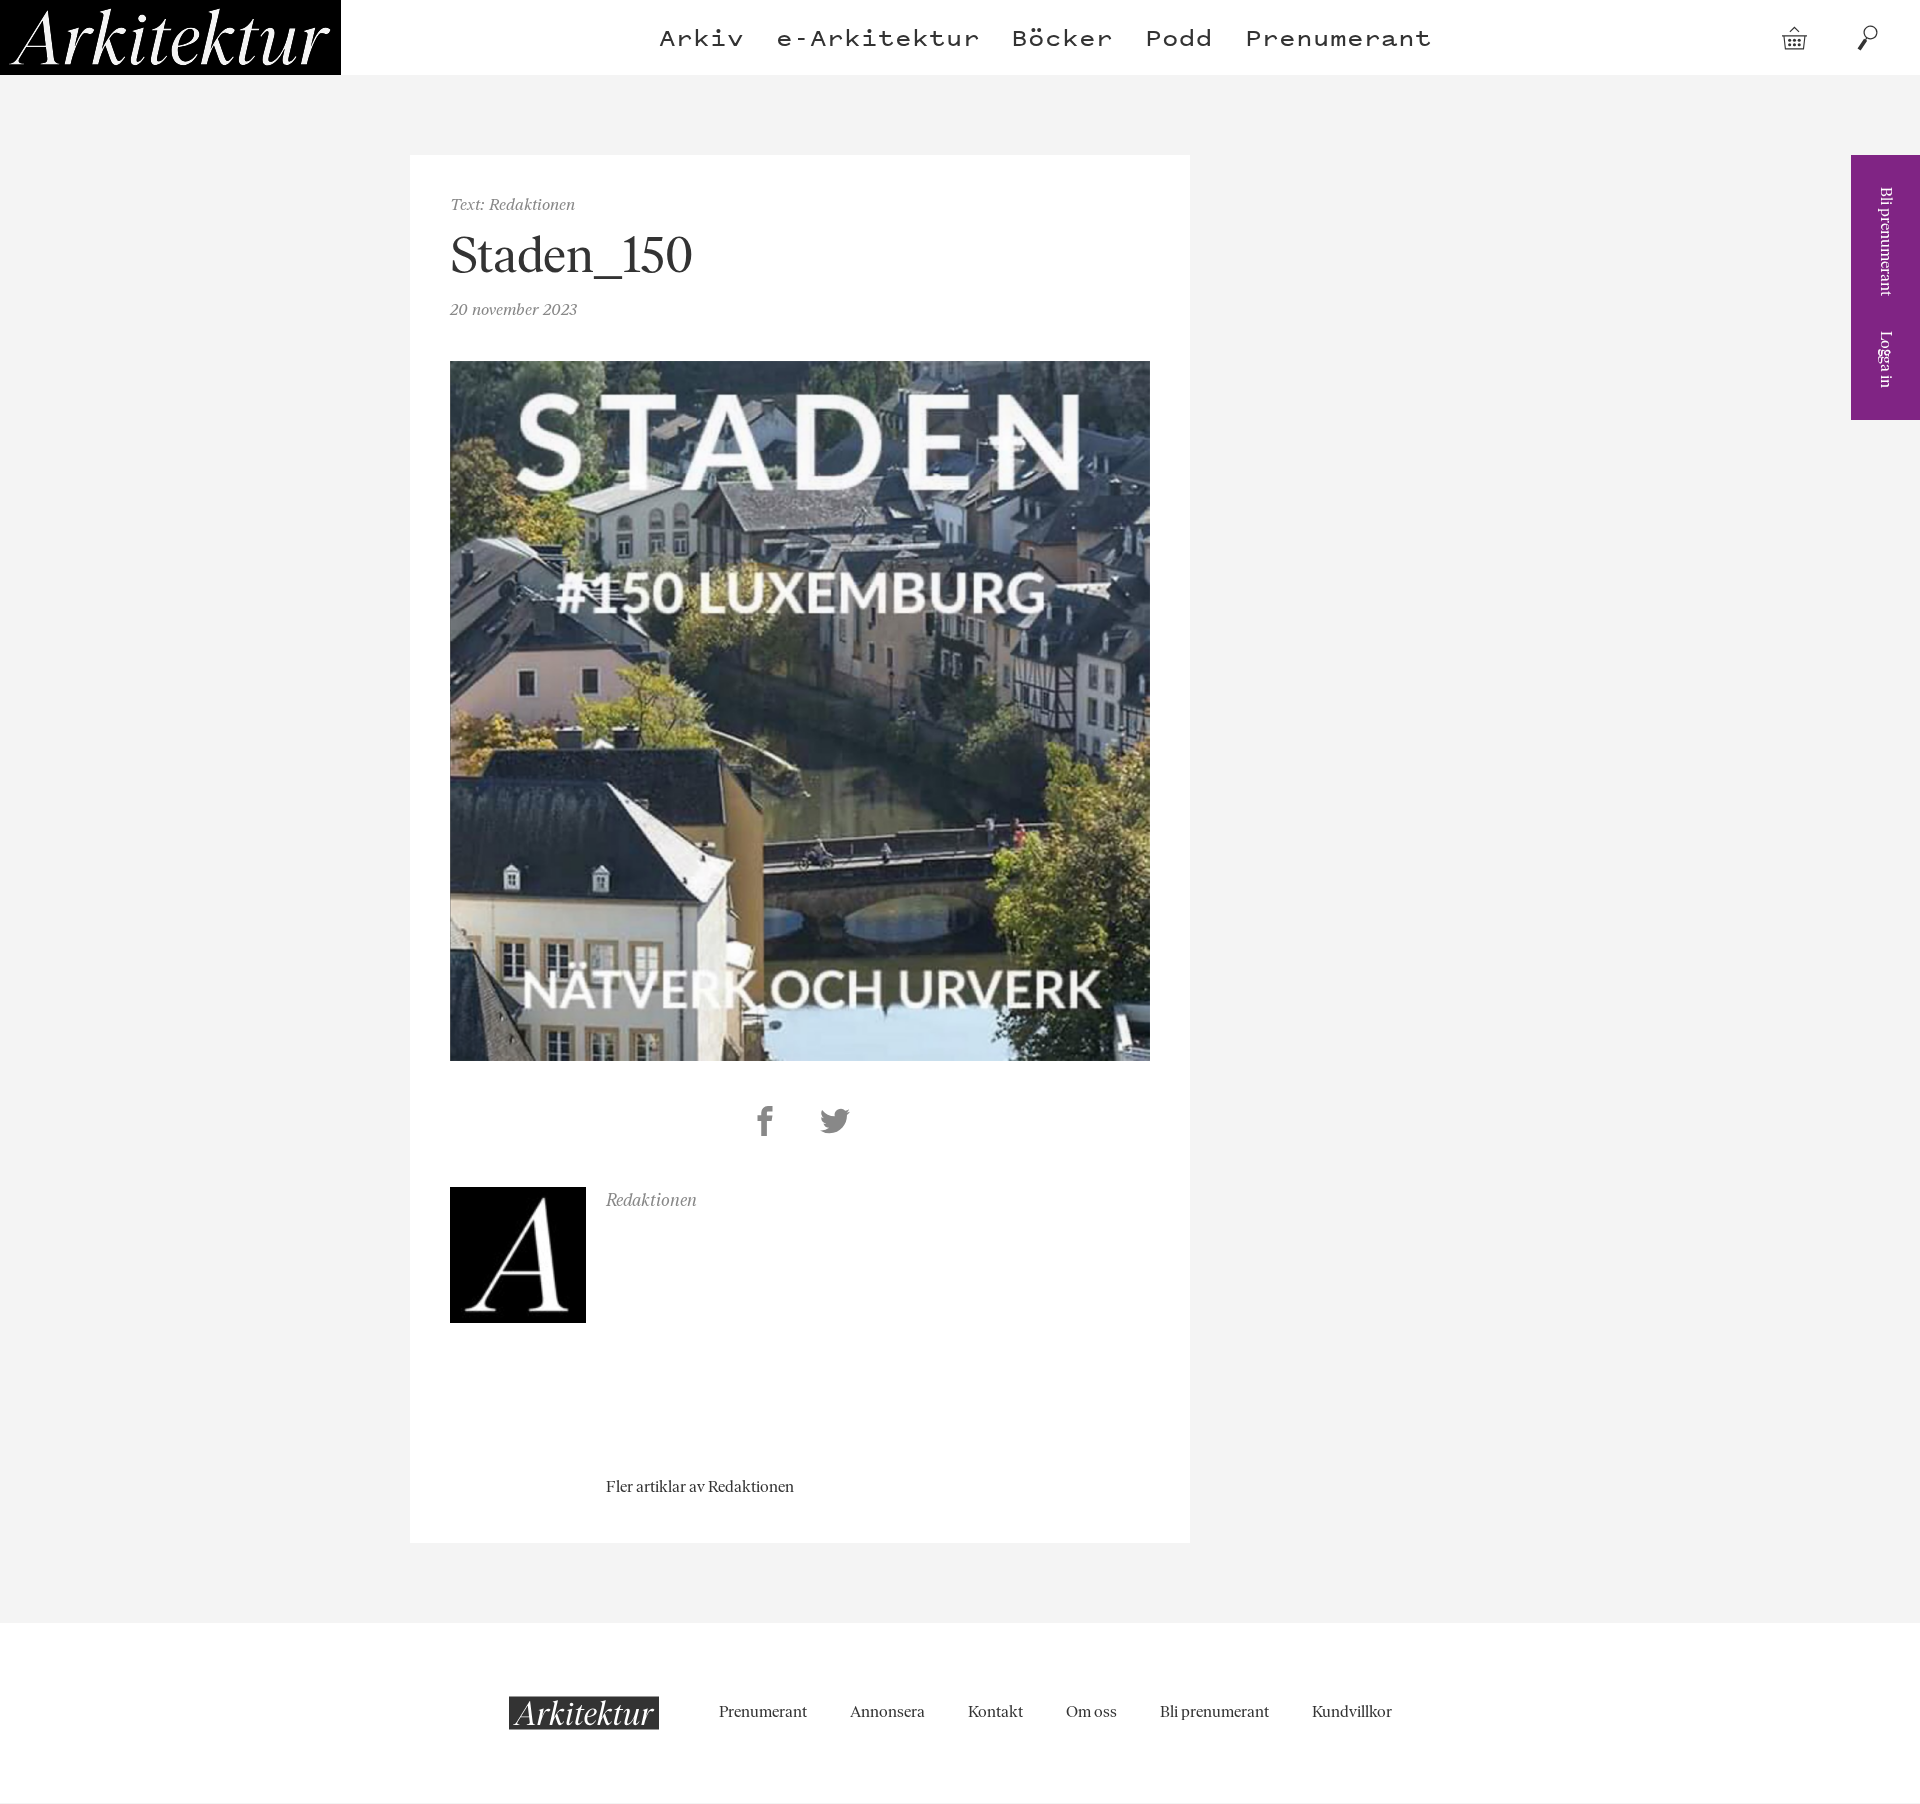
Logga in (1886, 359)
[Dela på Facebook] (765, 1124)
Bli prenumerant (1886, 241)
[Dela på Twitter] (835, 1124)
